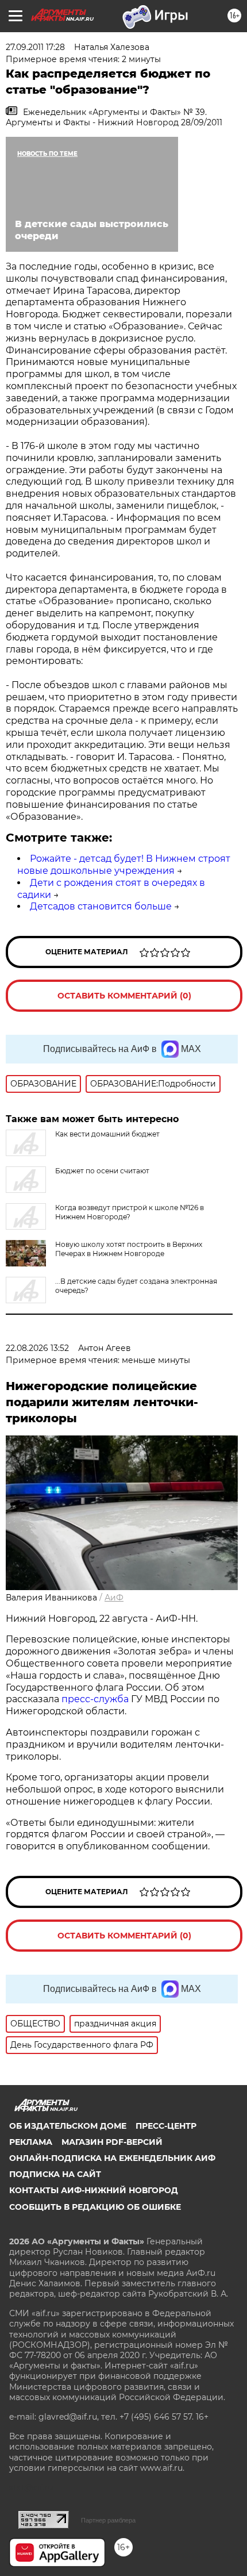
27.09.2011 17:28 (35, 47)
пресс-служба (95, 1699)
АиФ (114, 1598)
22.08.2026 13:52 (37, 1348)
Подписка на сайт (55, 2174)
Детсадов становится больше (101, 906)
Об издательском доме (68, 2126)
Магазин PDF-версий (112, 2142)
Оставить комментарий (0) (124, 996)
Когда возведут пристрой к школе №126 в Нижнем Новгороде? (130, 1212)
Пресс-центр (166, 2126)
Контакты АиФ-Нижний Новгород (94, 2190)
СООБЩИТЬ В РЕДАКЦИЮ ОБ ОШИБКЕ (95, 2207)
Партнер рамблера (108, 2520)
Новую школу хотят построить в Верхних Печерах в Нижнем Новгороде (129, 1249)
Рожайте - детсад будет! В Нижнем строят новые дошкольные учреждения (124, 865)
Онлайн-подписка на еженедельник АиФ (112, 2158)
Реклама (31, 2142)
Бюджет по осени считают (102, 1171)
